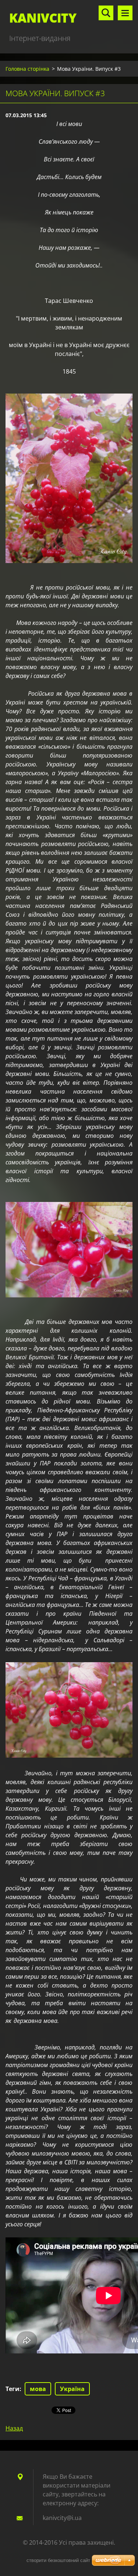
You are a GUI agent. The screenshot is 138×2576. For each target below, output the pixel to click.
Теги (13, 2389)
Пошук (106, 13)
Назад (14, 2428)
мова (38, 2389)
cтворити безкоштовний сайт (58, 2560)
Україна (72, 2389)
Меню (125, 13)
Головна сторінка (27, 69)
